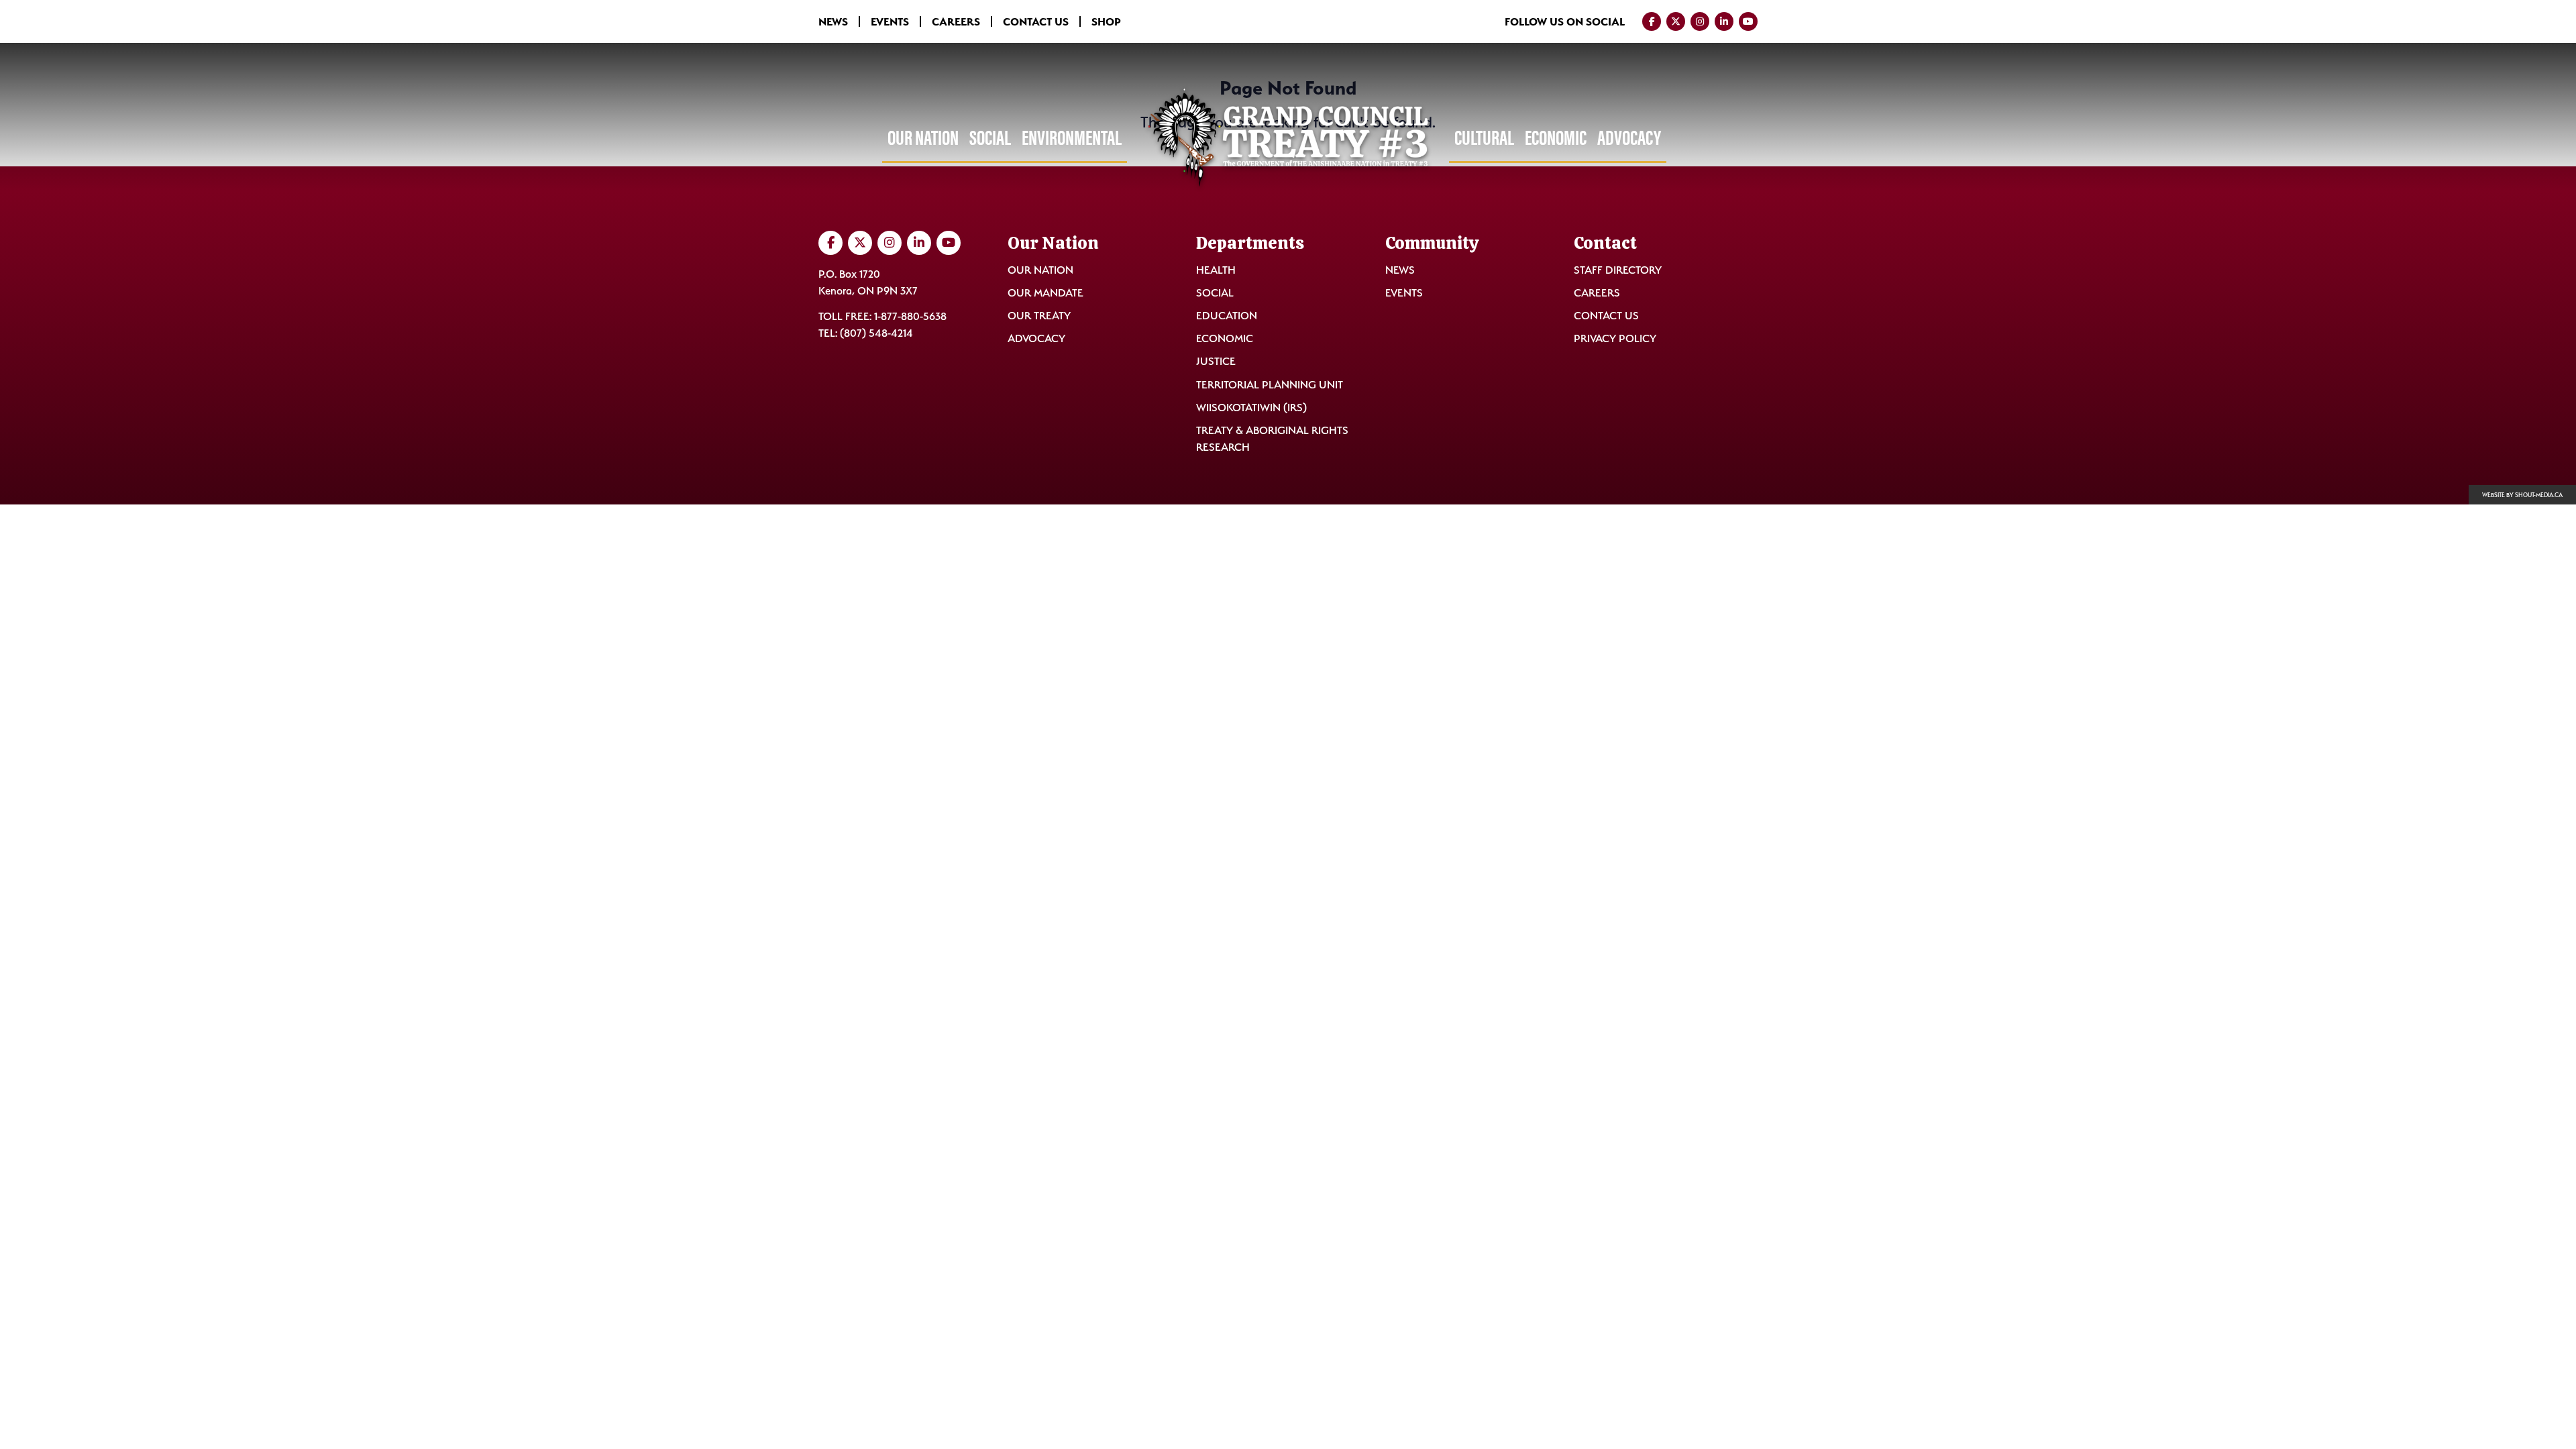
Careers (956, 21)
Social (990, 138)
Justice (1216, 361)
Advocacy (1629, 138)
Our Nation (923, 138)
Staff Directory (1618, 270)
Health (1216, 270)
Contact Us (1036, 21)
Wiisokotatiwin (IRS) (1251, 408)
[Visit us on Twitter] (1676, 21)
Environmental (1072, 138)
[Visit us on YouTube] (1748, 21)
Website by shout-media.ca (2522, 495)
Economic (1556, 138)
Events (890, 21)
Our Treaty (1039, 316)
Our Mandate (1045, 293)
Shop (1106, 21)
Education (1227, 316)
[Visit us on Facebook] (1652, 21)
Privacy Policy (1615, 338)
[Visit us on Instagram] (1700, 21)
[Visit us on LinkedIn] (1724, 21)
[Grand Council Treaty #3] (1288, 139)
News (833, 21)
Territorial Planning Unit (1270, 385)
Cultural (1484, 138)
